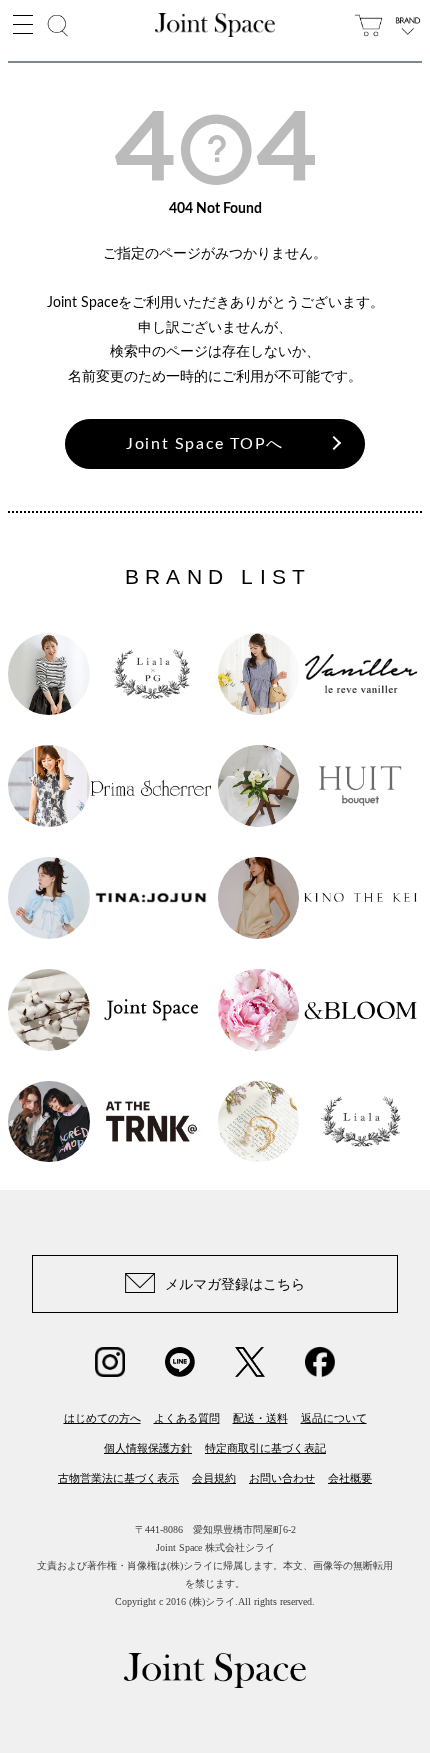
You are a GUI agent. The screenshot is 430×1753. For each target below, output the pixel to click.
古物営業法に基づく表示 (118, 1478)
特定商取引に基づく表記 (265, 1448)
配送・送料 (260, 1418)
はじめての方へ (102, 1418)
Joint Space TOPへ (205, 444)
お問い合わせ (282, 1478)
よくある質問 (187, 1418)
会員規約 (214, 1478)
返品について (334, 1418)
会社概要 (350, 1478)
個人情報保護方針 (148, 1448)
